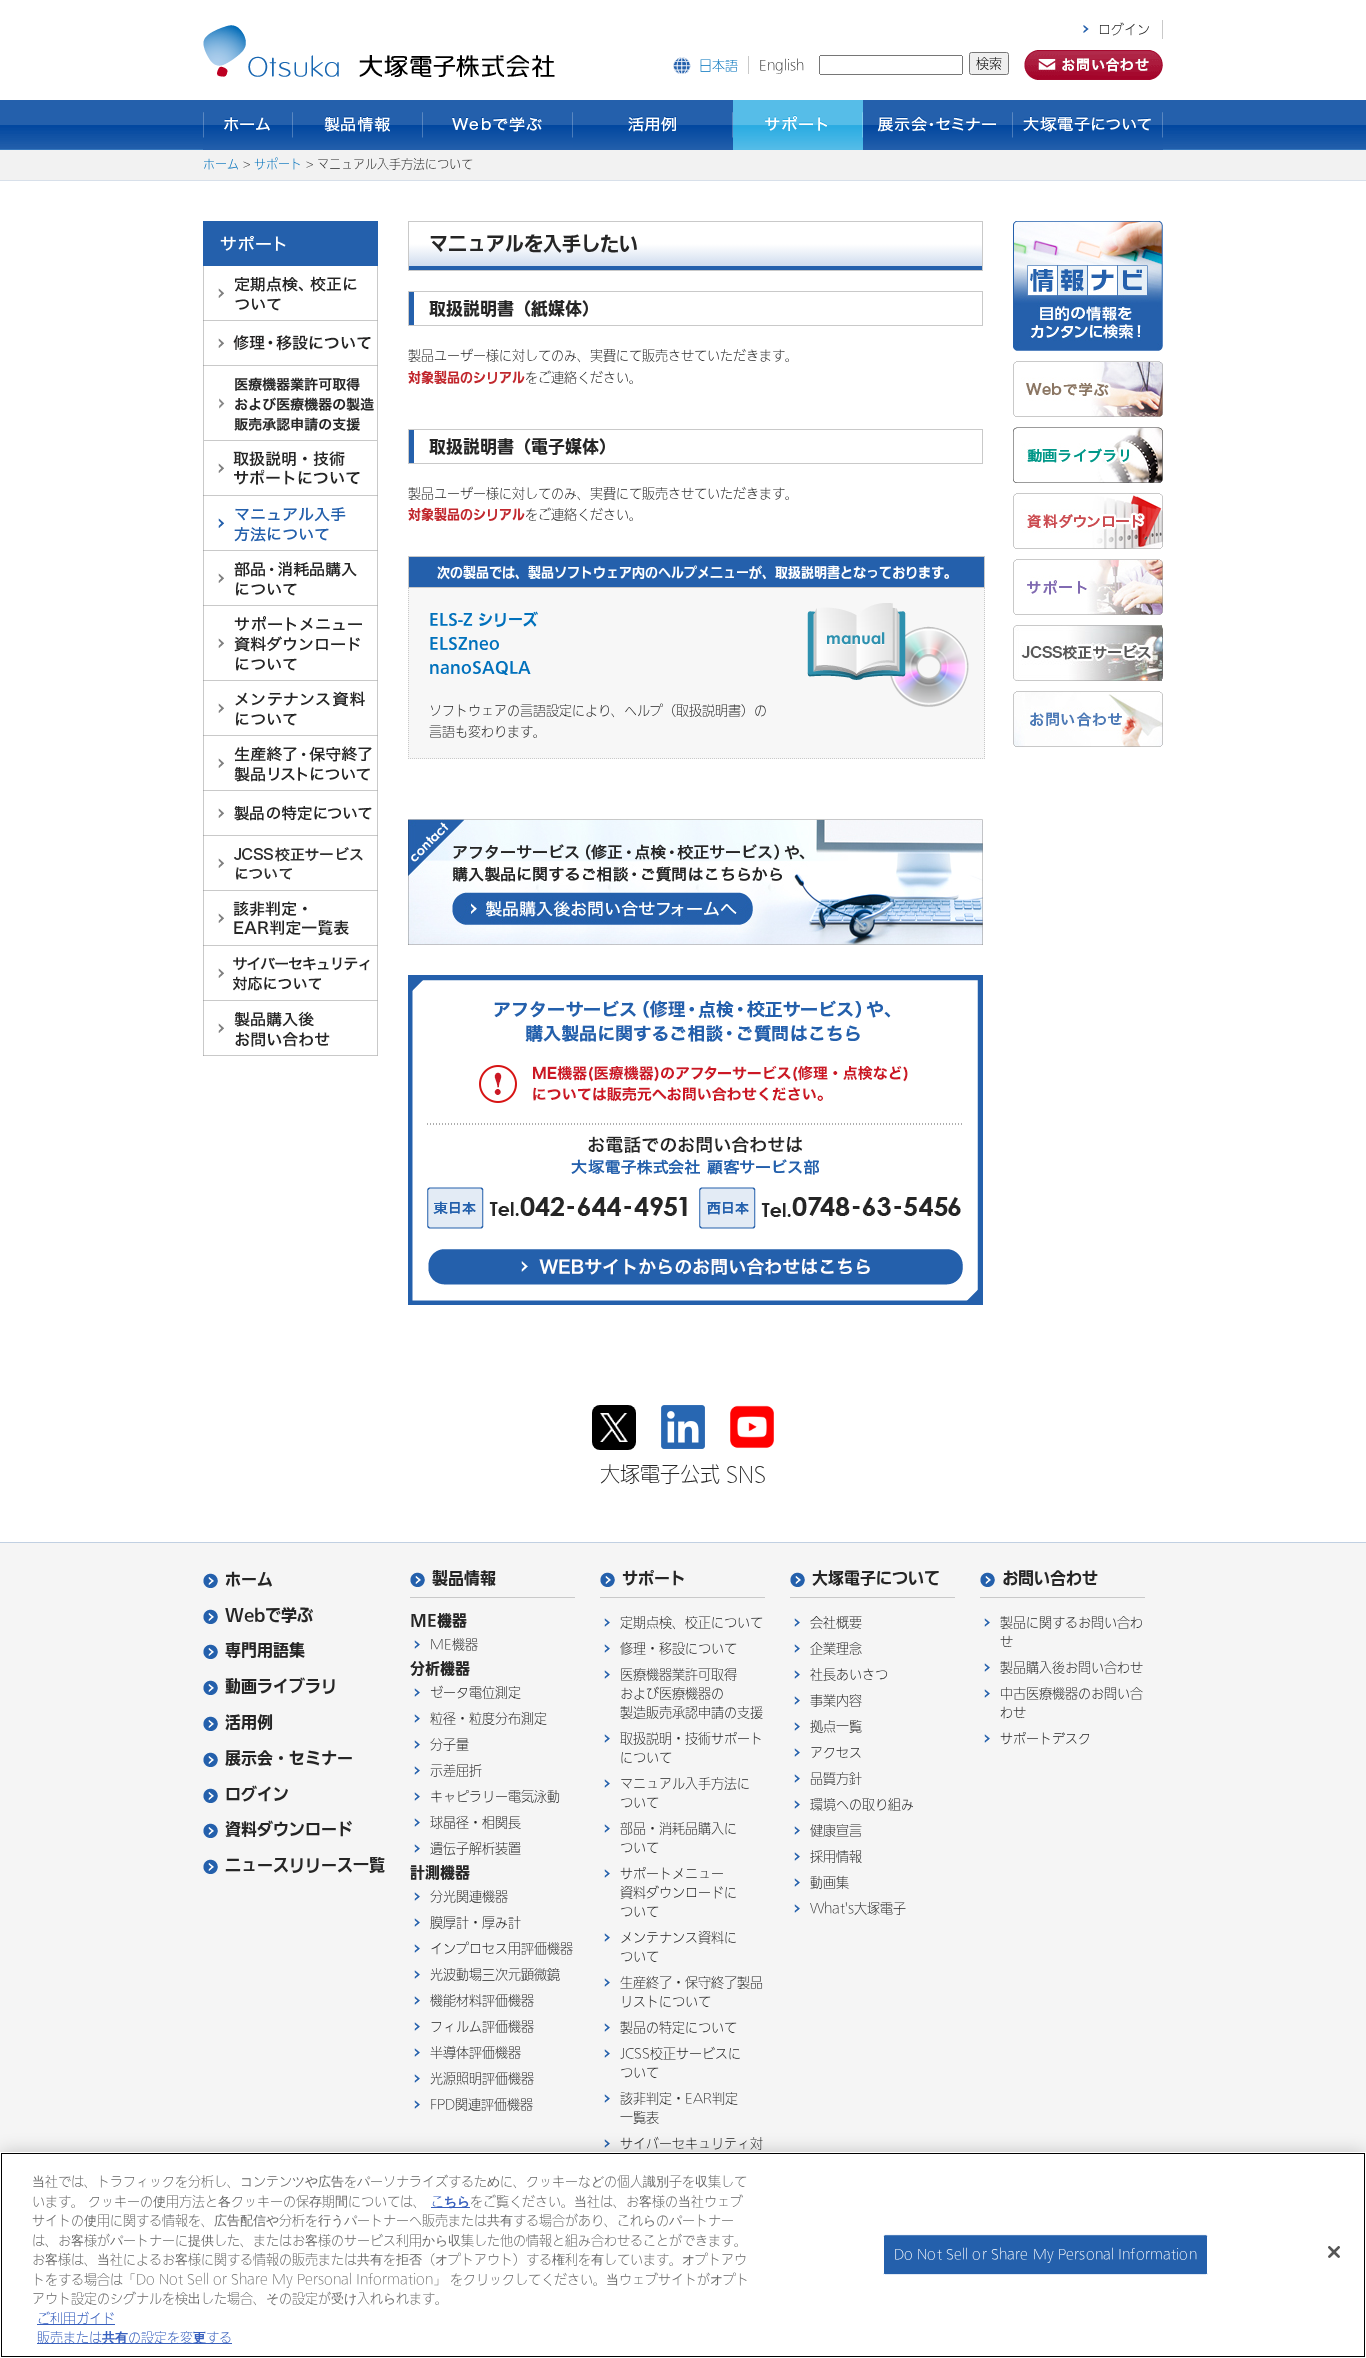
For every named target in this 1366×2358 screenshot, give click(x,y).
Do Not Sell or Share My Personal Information (1045, 2254)
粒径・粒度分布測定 (488, 1718)
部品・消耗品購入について (678, 1838)
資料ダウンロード (289, 1829)
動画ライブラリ (281, 1686)
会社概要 (836, 1622)
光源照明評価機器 (482, 2078)
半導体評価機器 (475, 2052)
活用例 (653, 125)
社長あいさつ (849, 1674)
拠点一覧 (836, 1726)
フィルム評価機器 (482, 2026)
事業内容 (836, 1700)
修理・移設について (678, 1648)
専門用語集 (265, 1650)
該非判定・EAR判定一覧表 (679, 2108)
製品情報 (358, 125)
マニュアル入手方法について (685, 1793)
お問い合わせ (1050, 1578)
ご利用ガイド (76, 2318)
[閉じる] (1334, 2252)
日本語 (718, 65)
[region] (683, 2255)
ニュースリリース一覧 (305, 1865)
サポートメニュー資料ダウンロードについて (678, 1892)
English (781, 65)
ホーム (248, 125)
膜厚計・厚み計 (475, 1922)
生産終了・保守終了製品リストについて (691, 1992)
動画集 (829, 1882)
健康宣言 (836, 1830)
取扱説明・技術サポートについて (691, 1748)
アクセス (836, 1752)
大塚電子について (1088, 125)
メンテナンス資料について (678, 1947)
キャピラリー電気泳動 (495, 1796)
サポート (798, 125)
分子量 (449, 1744)
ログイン (1124, 29)
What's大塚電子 (858, 1908)
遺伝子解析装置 (475, 1848)
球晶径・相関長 (475, 1822)
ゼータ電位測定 (475, 1692)
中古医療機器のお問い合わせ (1071, 1703)
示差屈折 (456, 1770)
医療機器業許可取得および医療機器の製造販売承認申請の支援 (691, 1693)
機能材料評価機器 (482, 2000)
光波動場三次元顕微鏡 (495, 1974)
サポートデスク (1045, 1738)
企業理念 (836, 1648)
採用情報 (836, 1856)
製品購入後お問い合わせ (1071, 1667)
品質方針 (836, 1778)
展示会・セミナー (938, 125)
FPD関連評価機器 (481, 2104)
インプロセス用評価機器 (501, 1948)
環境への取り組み (862, 1804)
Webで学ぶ (498, 125)
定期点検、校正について (691, 1622)
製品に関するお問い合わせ (1071, 1632)
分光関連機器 (469, 1896)
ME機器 (454, 1644)
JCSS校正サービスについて (680, 2063)
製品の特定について (678, 2027)
